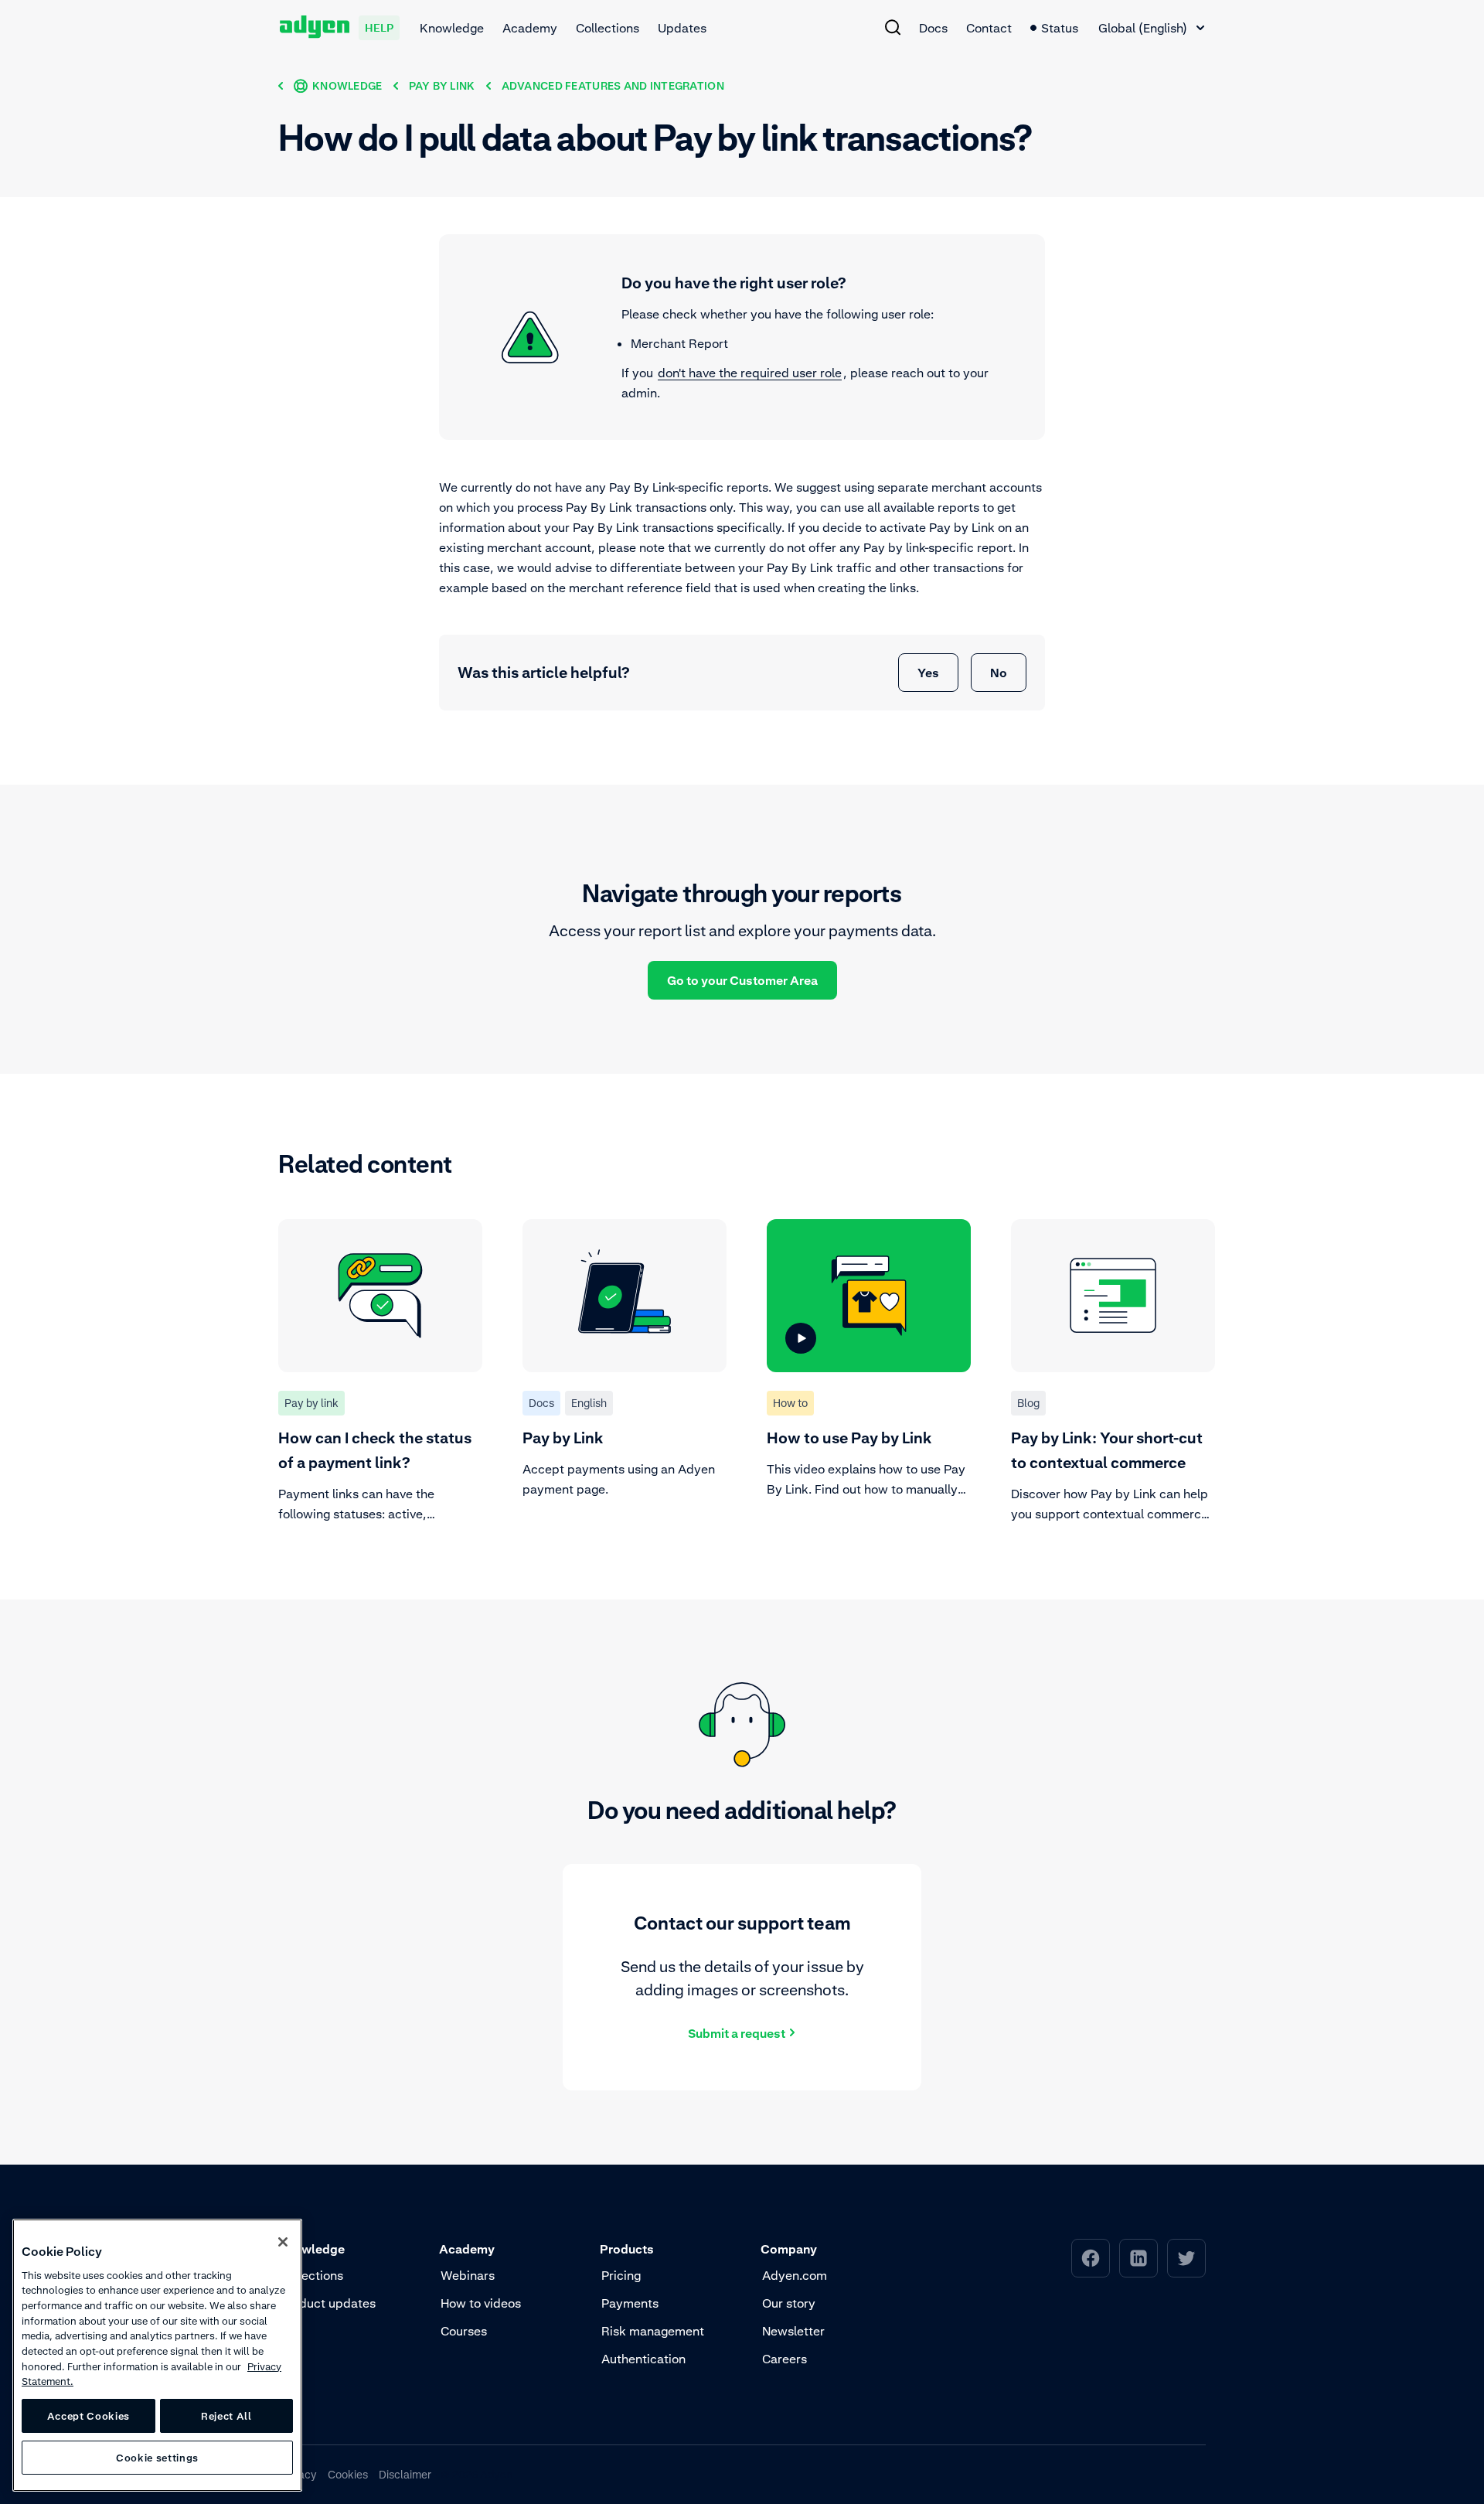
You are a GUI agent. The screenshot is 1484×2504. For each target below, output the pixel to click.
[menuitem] (893, 27)
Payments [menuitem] (630, 2303)
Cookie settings (157, 2458)
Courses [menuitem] (464, 2331)
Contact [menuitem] (989, 28)
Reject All (226, 2416)
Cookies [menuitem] (348, 2474)
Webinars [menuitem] (468, 2275)
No (999, 673)
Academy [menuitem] (530, 28)
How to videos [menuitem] (481, 2303)
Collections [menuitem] (608, 28)
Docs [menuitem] (933, 28)
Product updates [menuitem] (328, 2303)
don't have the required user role (750, 373)
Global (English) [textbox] (1143, 28)
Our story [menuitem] (789, 2303)
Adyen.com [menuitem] (795, 2275)
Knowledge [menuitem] (452, 28)
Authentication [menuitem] (643, 2359)
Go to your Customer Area (742, 980)
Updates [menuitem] (682, 28)
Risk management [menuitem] (653, 2331)
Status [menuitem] (1060, 28)
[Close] (283, 2242)
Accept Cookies (88, 2416)
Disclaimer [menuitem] (405, 2474)
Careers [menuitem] (785, 2359)
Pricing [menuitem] (621, 2275)
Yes (928, 673)
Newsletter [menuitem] (793, 2331)
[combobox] (1151, 28)
